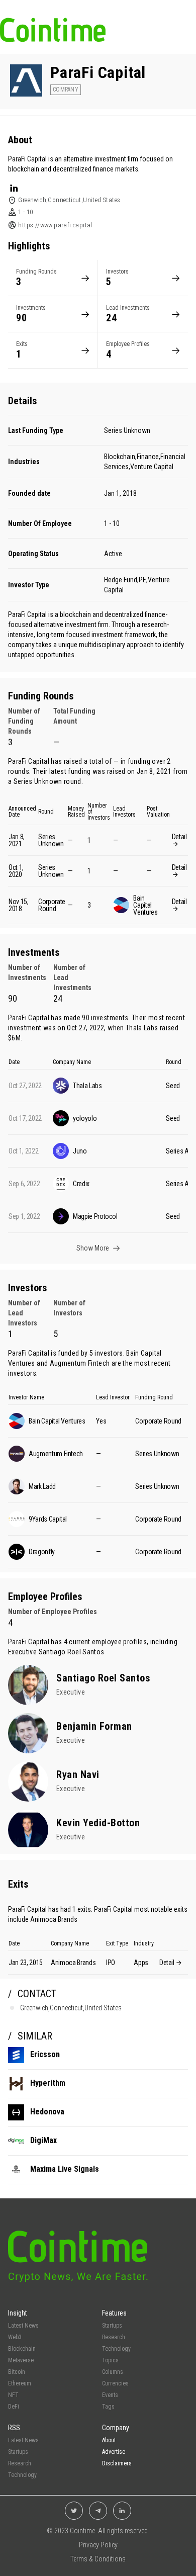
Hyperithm (48, 2083)
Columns (113, 2372)
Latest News (23, 2326)
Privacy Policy (98, 2545)
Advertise (114, 2452)
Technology (116, 2349)
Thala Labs (142, 1028)
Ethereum (20, 2383)
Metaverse (21, 2360)
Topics (110, 2360)
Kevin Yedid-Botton (98, 1823)
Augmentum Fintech (80, 1363)
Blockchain (22, 2349)
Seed (173, 1086)
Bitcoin (17, 2372)
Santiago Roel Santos (72, 1652)
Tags (108, 2407)
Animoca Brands (54, 1919)
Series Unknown (127, 430)
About (109, 2440)
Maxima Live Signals (65, 2169)
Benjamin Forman (94, 1726)
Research (114, 2337)
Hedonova (47, 2112)
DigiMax (43, 2140)
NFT (13, 2395)
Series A (177, 1151)
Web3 (15, 2337)
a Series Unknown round (45, 781)
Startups (112, 2326)
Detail (179, 837)
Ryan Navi (78, 1774)
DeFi (14, 2407)
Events (110, 2395)
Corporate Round (52, 905)
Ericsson (45, 2054)
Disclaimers (117, 2463)
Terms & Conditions (98, 2559)
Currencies (115, 2383)
